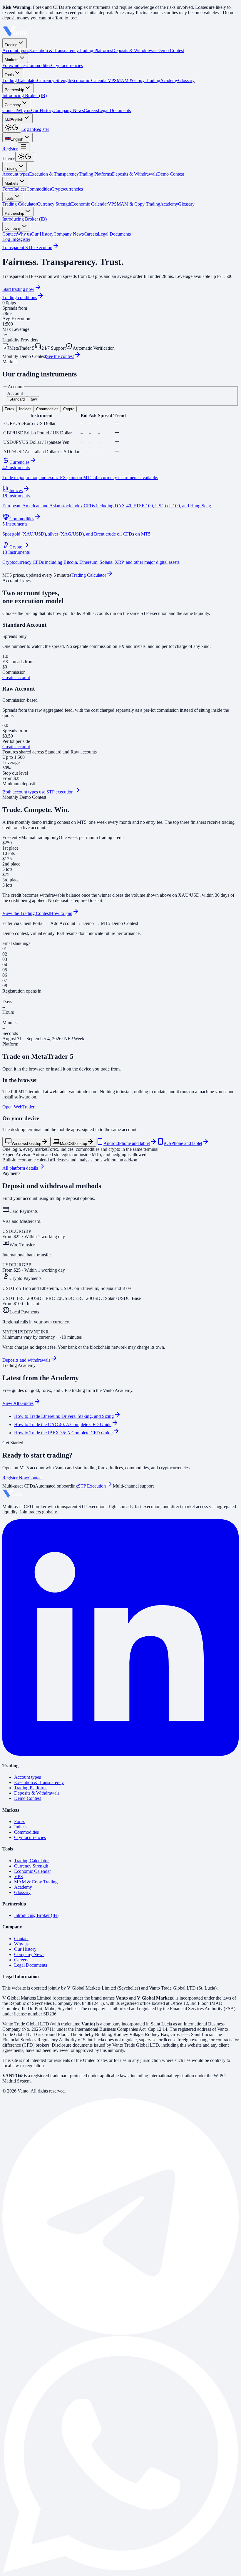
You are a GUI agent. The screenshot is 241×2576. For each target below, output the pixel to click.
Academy (169, 204)
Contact (10, 234)
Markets (12, 60)
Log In (27, 129)
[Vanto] (15, 35)
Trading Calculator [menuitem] (20, 80)
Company (13, 105)
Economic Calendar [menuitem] (89, 80)
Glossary (186, 204)
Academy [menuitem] (169, 80)
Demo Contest (171, 174)
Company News (69, 234)
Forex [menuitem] (8, 65)
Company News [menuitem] (69, 110)
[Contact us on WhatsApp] (120, 2571)
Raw (33, 399)
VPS (112, 204)
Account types (16, 174)
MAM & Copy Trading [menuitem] (138, 80)
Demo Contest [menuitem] (171, 50)
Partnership (14, 90)
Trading (11, 45)
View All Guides (18, 1403)
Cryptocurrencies (67, 189)
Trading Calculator (20, 204)
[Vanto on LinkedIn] (120, 1754)
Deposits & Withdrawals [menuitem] (135, 50)
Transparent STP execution (27, 247)
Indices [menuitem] (20, 65)
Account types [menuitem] (16, 50)
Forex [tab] (10, 409)
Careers (91, 234)
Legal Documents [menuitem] (114, 110)
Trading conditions (20, 297)
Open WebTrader (18, 1107)
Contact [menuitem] (10, 110)
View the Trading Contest (26, 913)
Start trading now (18, 289)
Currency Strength (54, 204)
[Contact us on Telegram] (120, 2333)
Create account (16, 677)
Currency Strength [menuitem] (54, 80)
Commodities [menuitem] (39, 65)
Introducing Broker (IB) (25, 219)
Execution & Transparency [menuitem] (54, 50)
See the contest (60, 356)
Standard (17, 399)
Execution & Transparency (54, 174)
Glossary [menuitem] (186, 80)
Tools (9, 75)
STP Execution (92, 1486)
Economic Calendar (89, 204)
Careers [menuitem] (91, 110)
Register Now (15, 1478)
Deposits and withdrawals (26, 1360)
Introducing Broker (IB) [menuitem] (25, 95)
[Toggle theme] (12, 128)
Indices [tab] (25, 409)
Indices (20, 189)
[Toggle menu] (24, 147)
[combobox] (17, 118)
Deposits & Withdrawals (135, 174)
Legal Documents (114, 234)
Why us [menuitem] (24, 110)
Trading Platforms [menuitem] (95, 50)
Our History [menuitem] (42, 110)
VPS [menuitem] (112, 80)
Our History (42, 234)
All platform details (20, 1168)
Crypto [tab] (69, 409)
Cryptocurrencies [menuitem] (67, 65)
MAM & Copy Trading (138, 204)
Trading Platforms (95, 174)
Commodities (39, 189)
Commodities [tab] (47, 409)
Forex (8, 189)
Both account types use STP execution (38, 792)
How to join (61, 913)
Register (41, 129)
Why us (24, 234)
